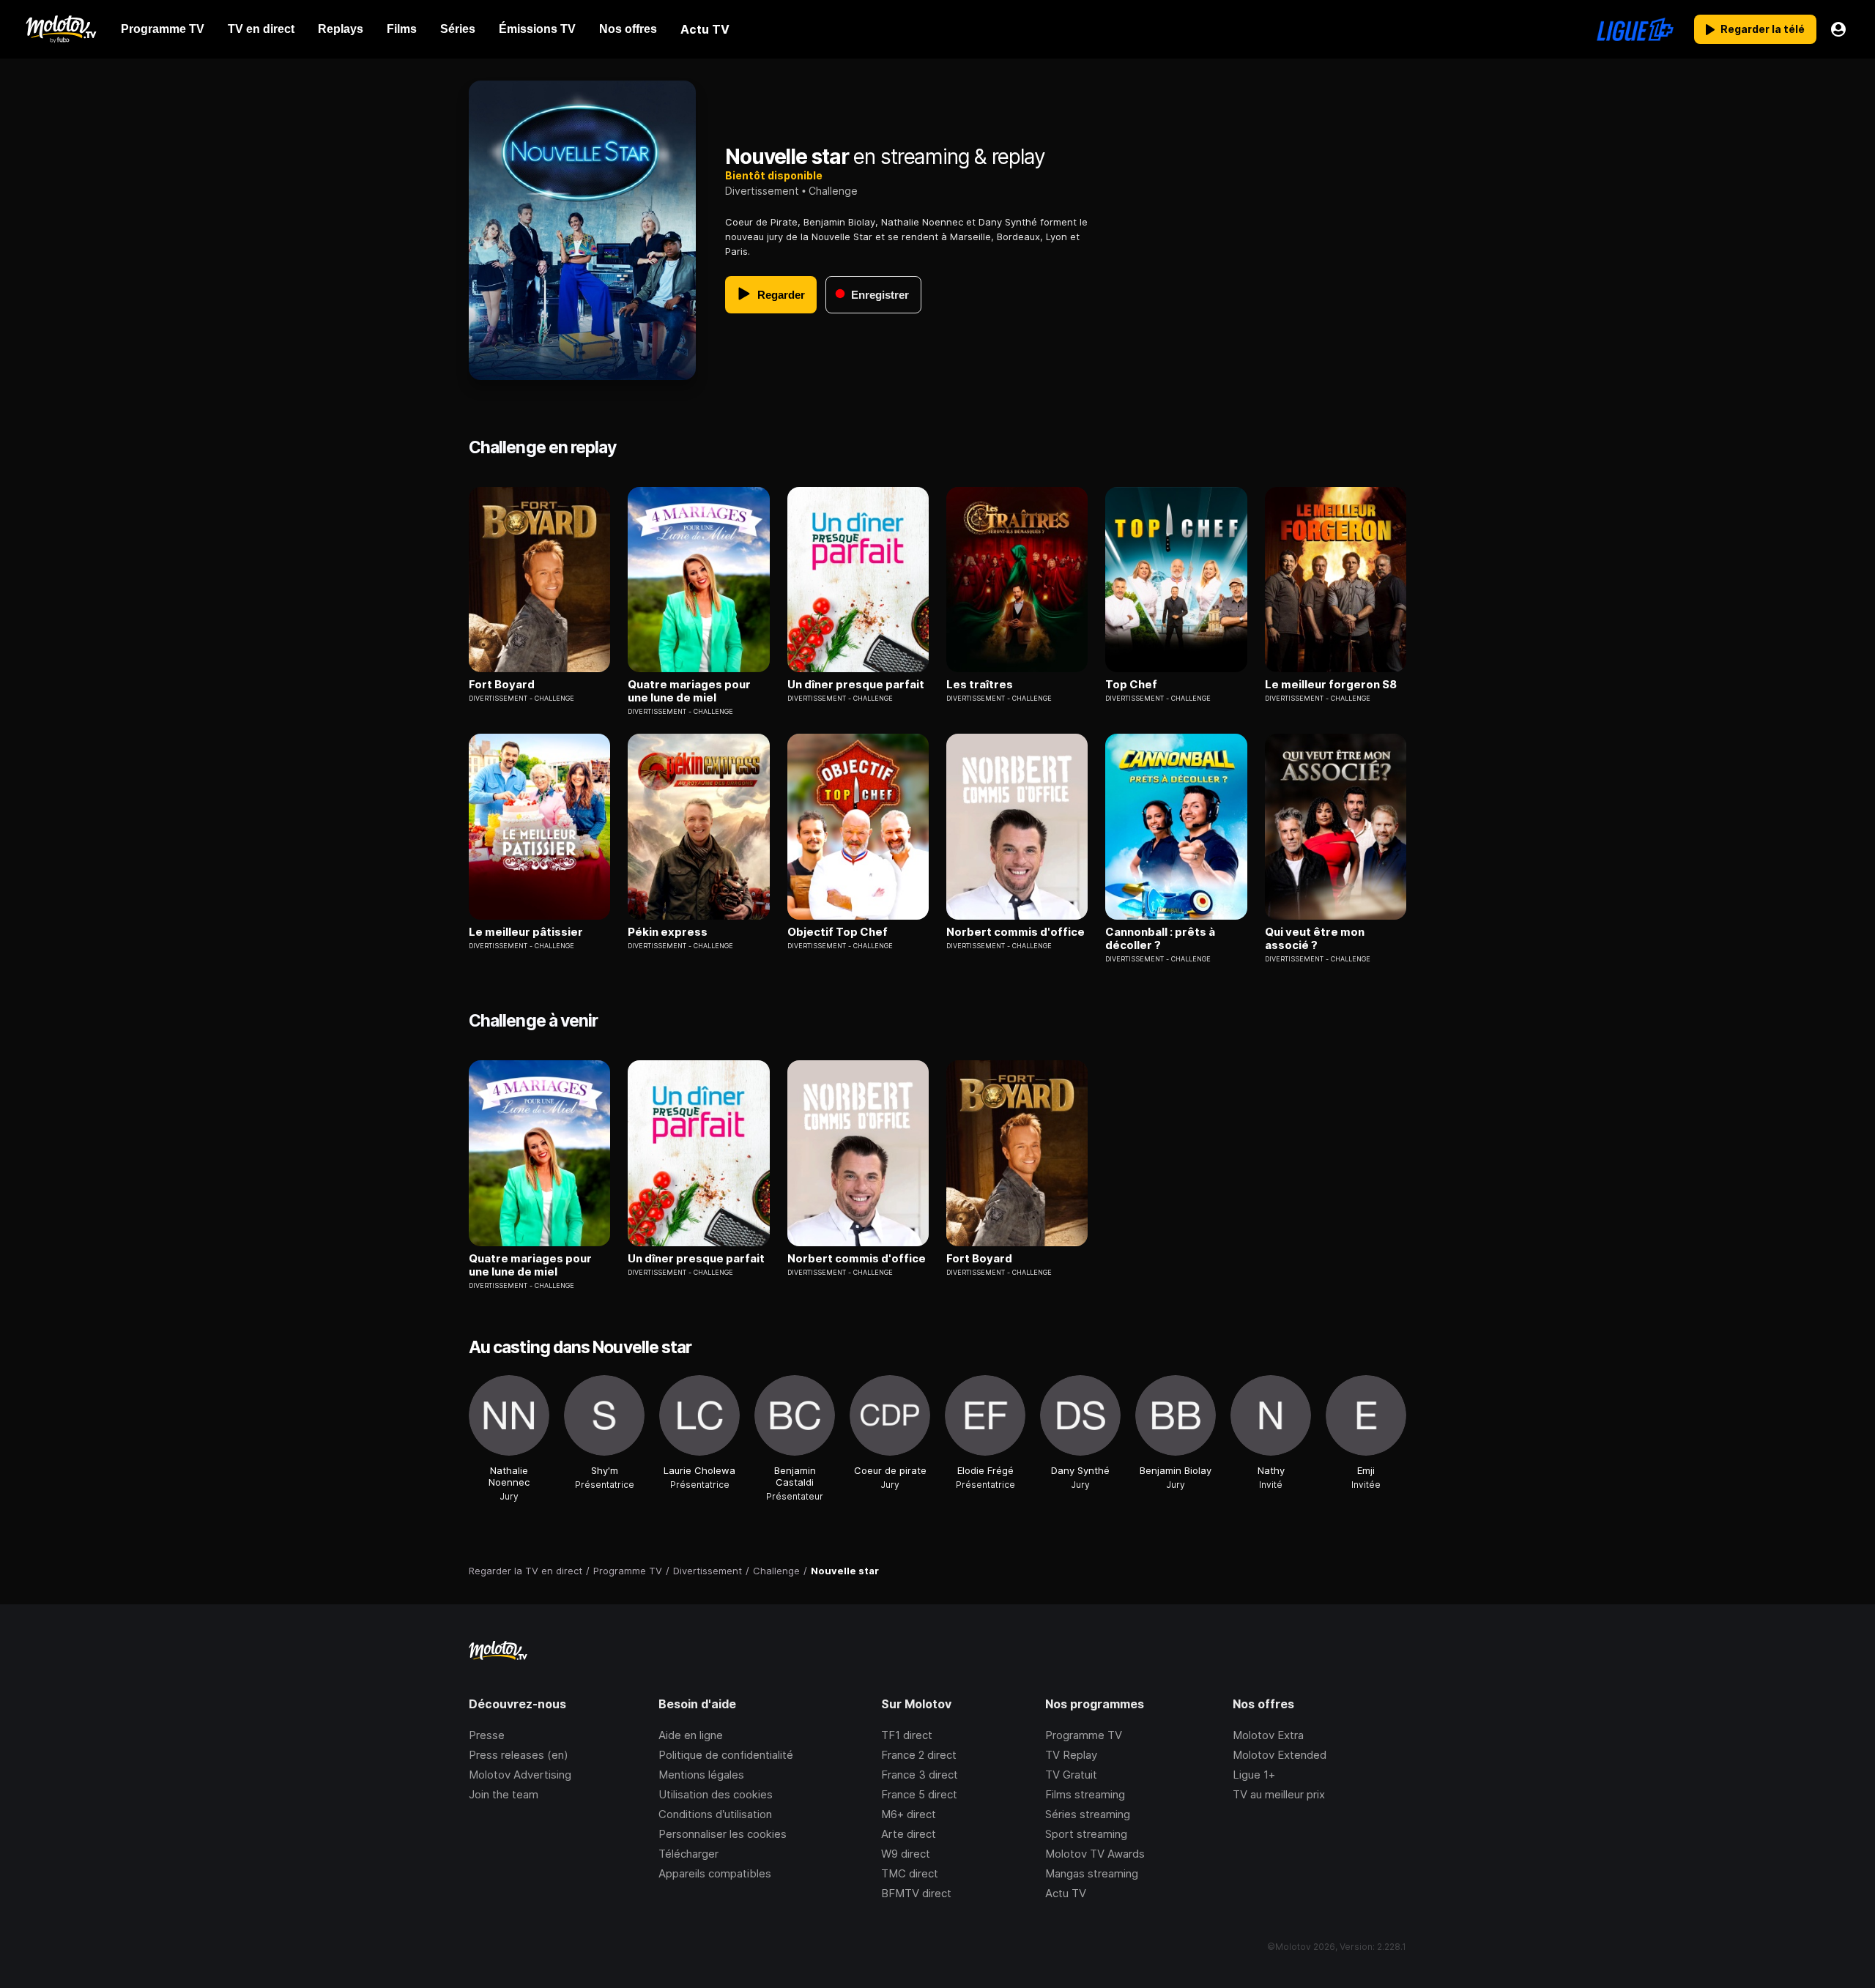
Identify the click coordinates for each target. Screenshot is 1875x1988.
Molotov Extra (1268, 1735)
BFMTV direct (916, 1893)
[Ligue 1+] (1635, 29)
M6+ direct (909, 1814)
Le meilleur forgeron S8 (1331, 685)
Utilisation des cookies (716, 1794)
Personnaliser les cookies (723, 1834)
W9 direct (906, 1854)
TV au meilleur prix (1279, 1794)
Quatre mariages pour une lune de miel (689, 691)
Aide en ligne (691, 1735)
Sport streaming (1086, 1834)
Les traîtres (980, 685)
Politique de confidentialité (726, 1755)
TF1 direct (907, 1735)
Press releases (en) (519, 1755)
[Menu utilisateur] (1838, 29)
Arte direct (909, 1834)
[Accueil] (60, 29)
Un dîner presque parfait (856, 685)
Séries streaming (1088, 1814)
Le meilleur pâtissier (526, 932)
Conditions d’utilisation (715, 1814)
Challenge (833, 191)
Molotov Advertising (520, 1775)
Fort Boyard (502, 685)
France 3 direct (920, 1775)
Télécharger (688, 1854)
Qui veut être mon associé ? (1315, 939)
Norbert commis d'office (1016, 932)
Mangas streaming (1092, 1873)
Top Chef (1131, 685)
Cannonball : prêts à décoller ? (1160, 939)
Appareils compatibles (715, 1873)
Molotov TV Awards (1095, 1854)
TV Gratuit (1071, 1775)
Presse (487, 1735)
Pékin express (668, 932)
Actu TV (1066, 1893)
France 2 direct (919, 1755)
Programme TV (1084, 1735)
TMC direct (910, 1873)
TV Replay (1071, 1755)
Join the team (504, 1794)
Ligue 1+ (1254, 1775)
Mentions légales (701, 1775)
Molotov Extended (1280, 1755)
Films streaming (1085, 1794)
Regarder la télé (1763, 29)
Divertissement (762, 191)
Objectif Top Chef (838, 932)
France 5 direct (919, 1794)
